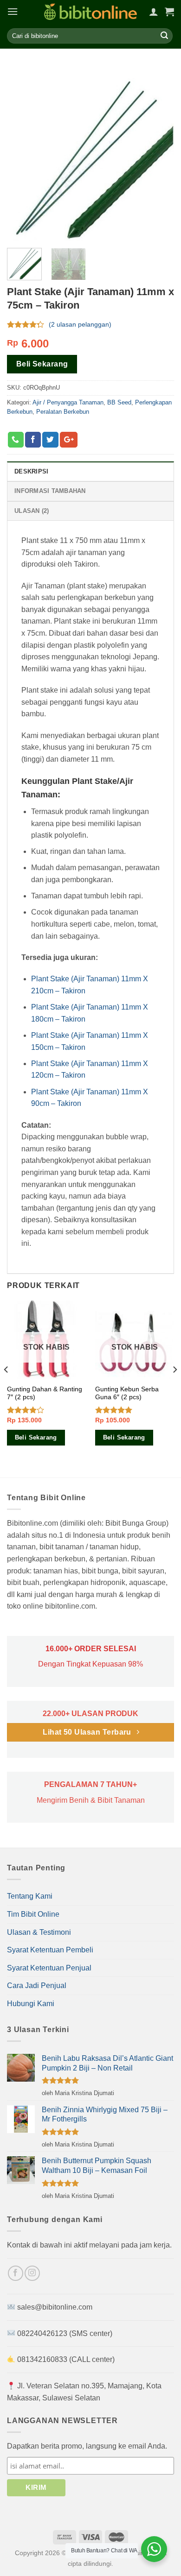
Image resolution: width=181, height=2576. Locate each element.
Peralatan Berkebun (63, 412)
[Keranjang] (169, 12)
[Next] (175, 1388)
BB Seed (119, 402)
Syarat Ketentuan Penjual (49, 1968)
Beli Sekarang (42, 364)
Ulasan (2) (32, 511)
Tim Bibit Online (33, 1914)
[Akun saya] (154, 12)
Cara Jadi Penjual (37, 1986)
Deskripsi (31, 471)
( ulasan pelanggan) (80, 325)
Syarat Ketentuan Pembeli (50, 1950)
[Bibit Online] (90, 12)
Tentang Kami (30, 1896)
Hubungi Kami (31, 2004)
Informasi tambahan (50, 491)
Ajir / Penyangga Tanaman (68, 402)
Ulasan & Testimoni (39, 1932)
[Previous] (6, 1388)
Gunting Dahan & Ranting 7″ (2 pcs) (45, 1393)
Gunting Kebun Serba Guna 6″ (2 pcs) (127, 1393)
